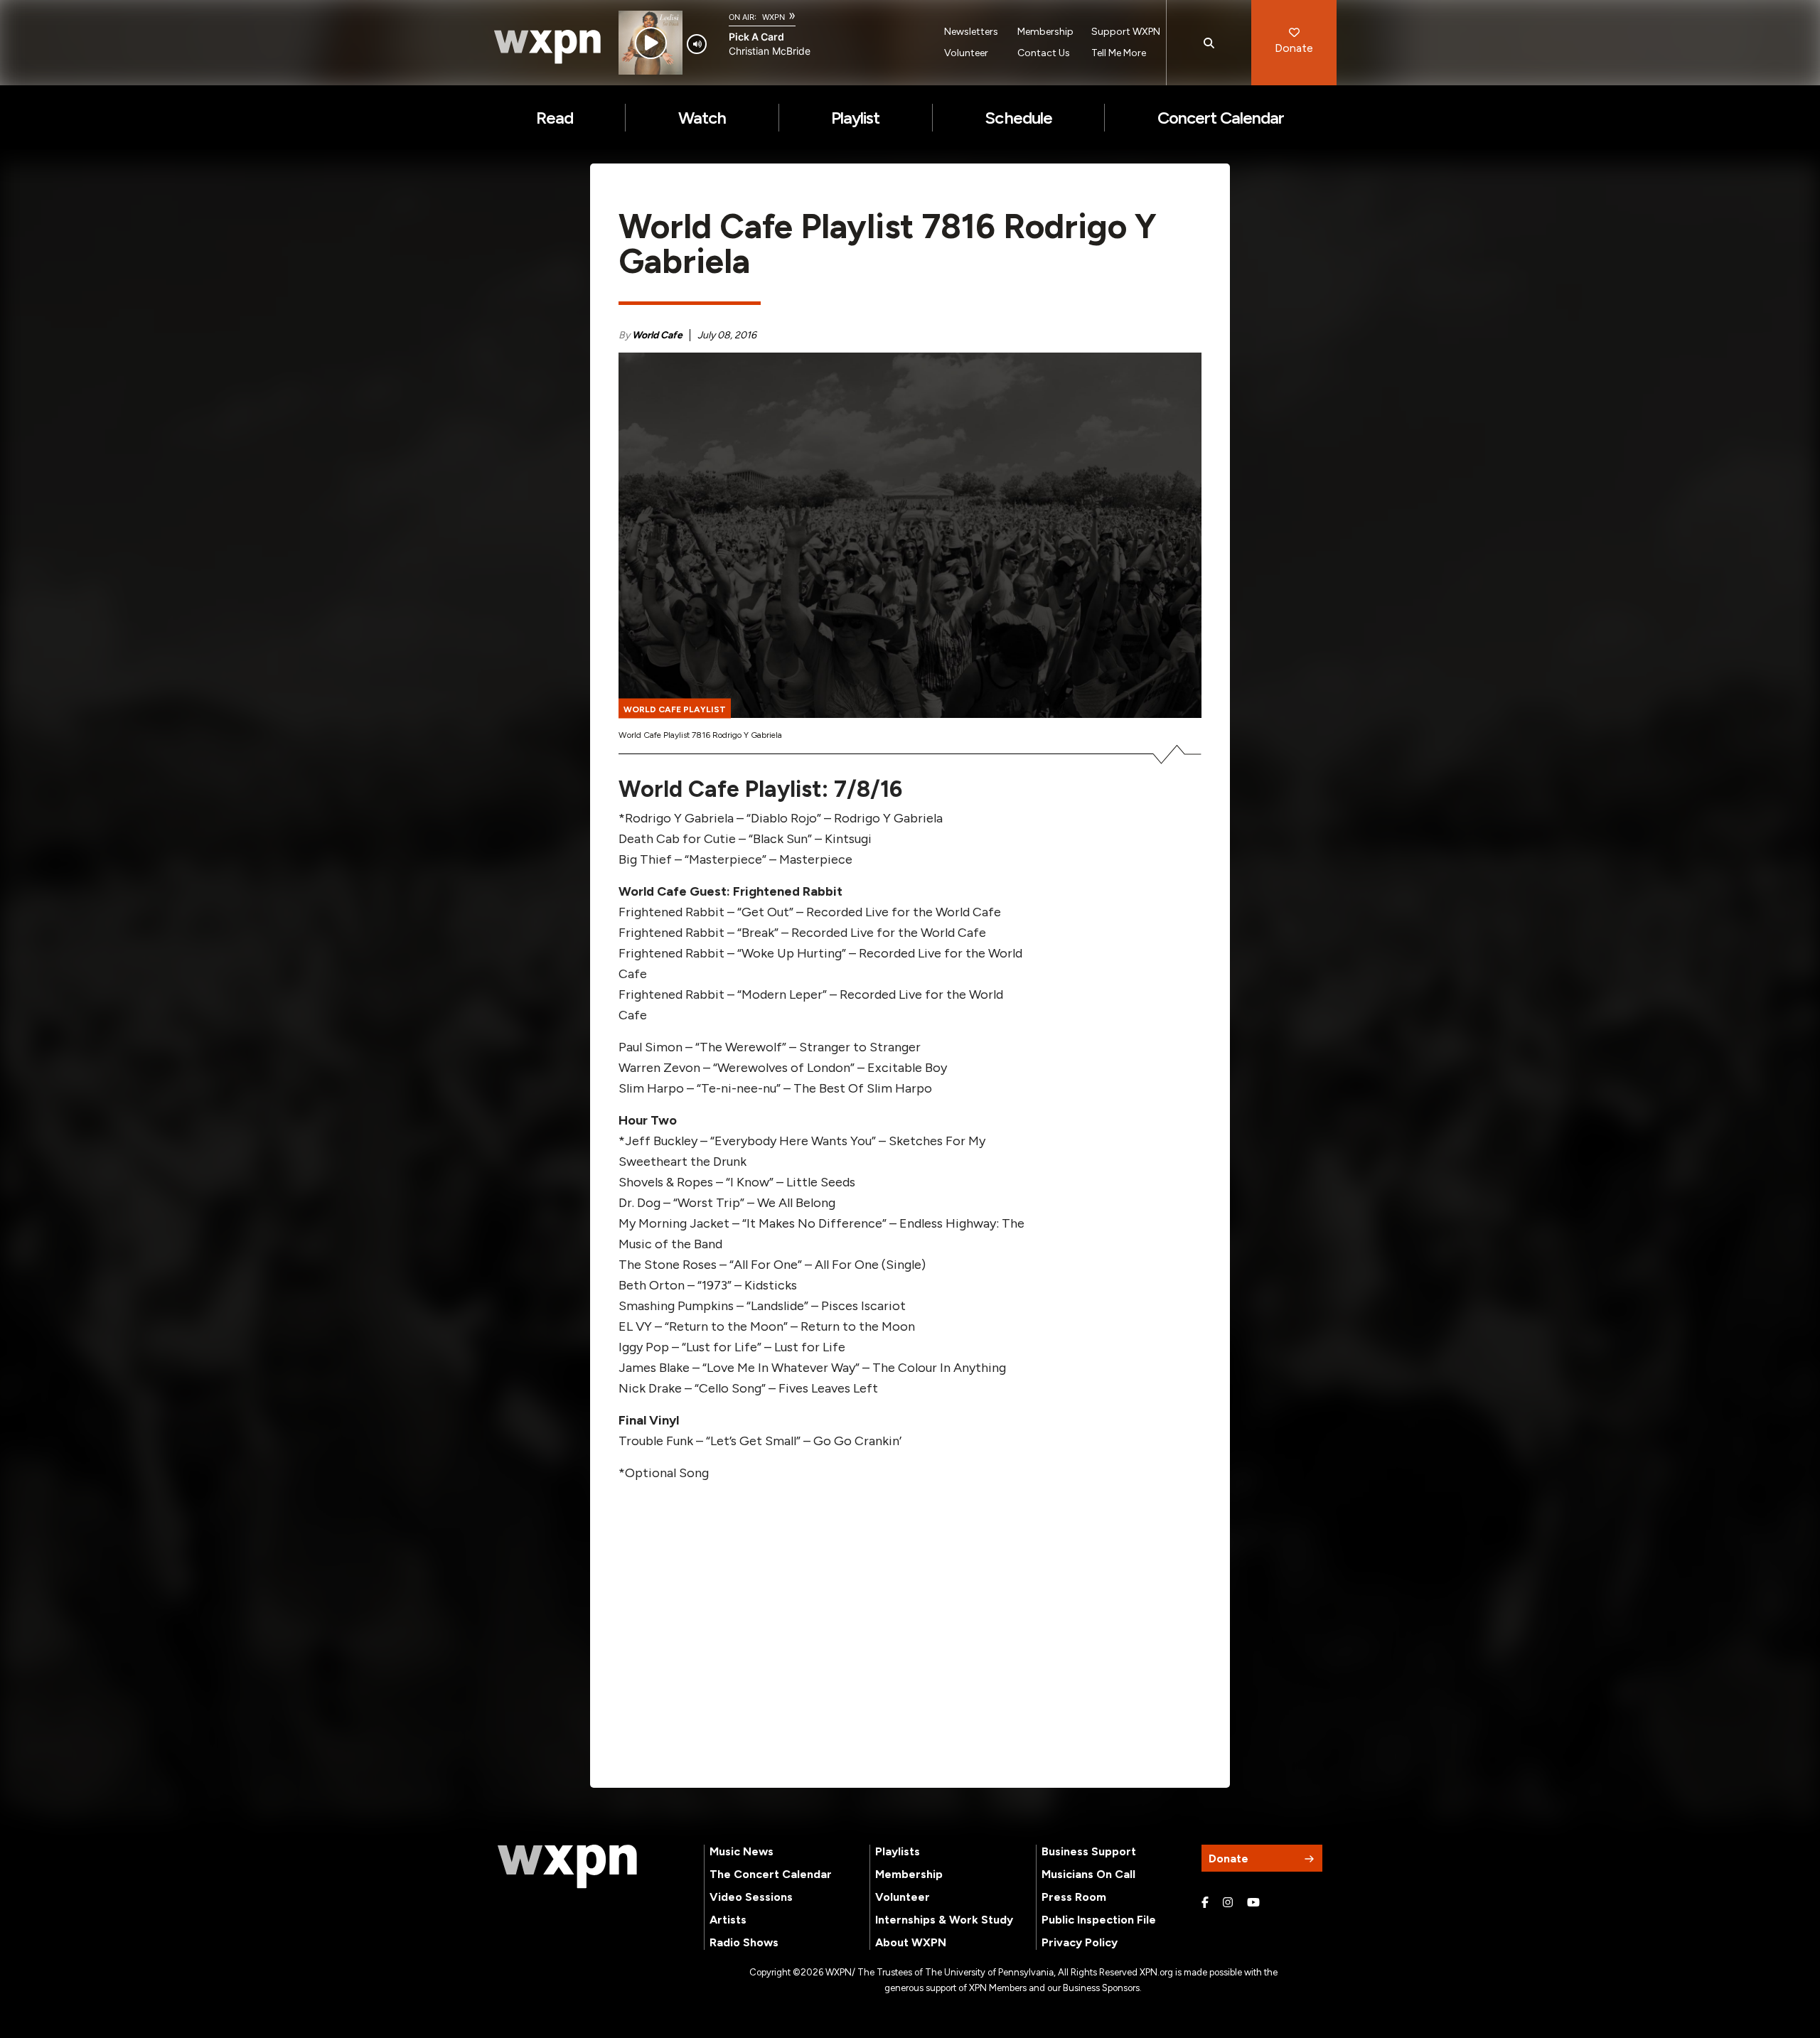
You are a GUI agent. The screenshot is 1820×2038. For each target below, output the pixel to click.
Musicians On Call (1088, 1874)
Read (555, 118)
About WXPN (911, 1942)
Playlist (855, 118)
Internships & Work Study (944, 1920)
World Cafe (657, 335)
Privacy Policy (1080, 1942)
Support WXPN (1126, 32)
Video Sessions (751, 1897)
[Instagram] (1228, 1903)
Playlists (898, 1851)
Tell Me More (1119, 53)
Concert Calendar (1221, 118)
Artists (728, 1920)
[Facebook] (1205, 1903)
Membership (1045, 32)
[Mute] (697, 44)
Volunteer (966, 53)
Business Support (1089, 1851)
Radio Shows (744, 1942)
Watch (702, 118)
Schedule (1018, 118)
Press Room (1074, 1897)
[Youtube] (1253, 1903)
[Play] (651, 43)
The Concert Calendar (771, 1874)
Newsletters (971, 32)
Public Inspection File (1099, 1920)
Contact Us (1044, 53)
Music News (742, 1851)
